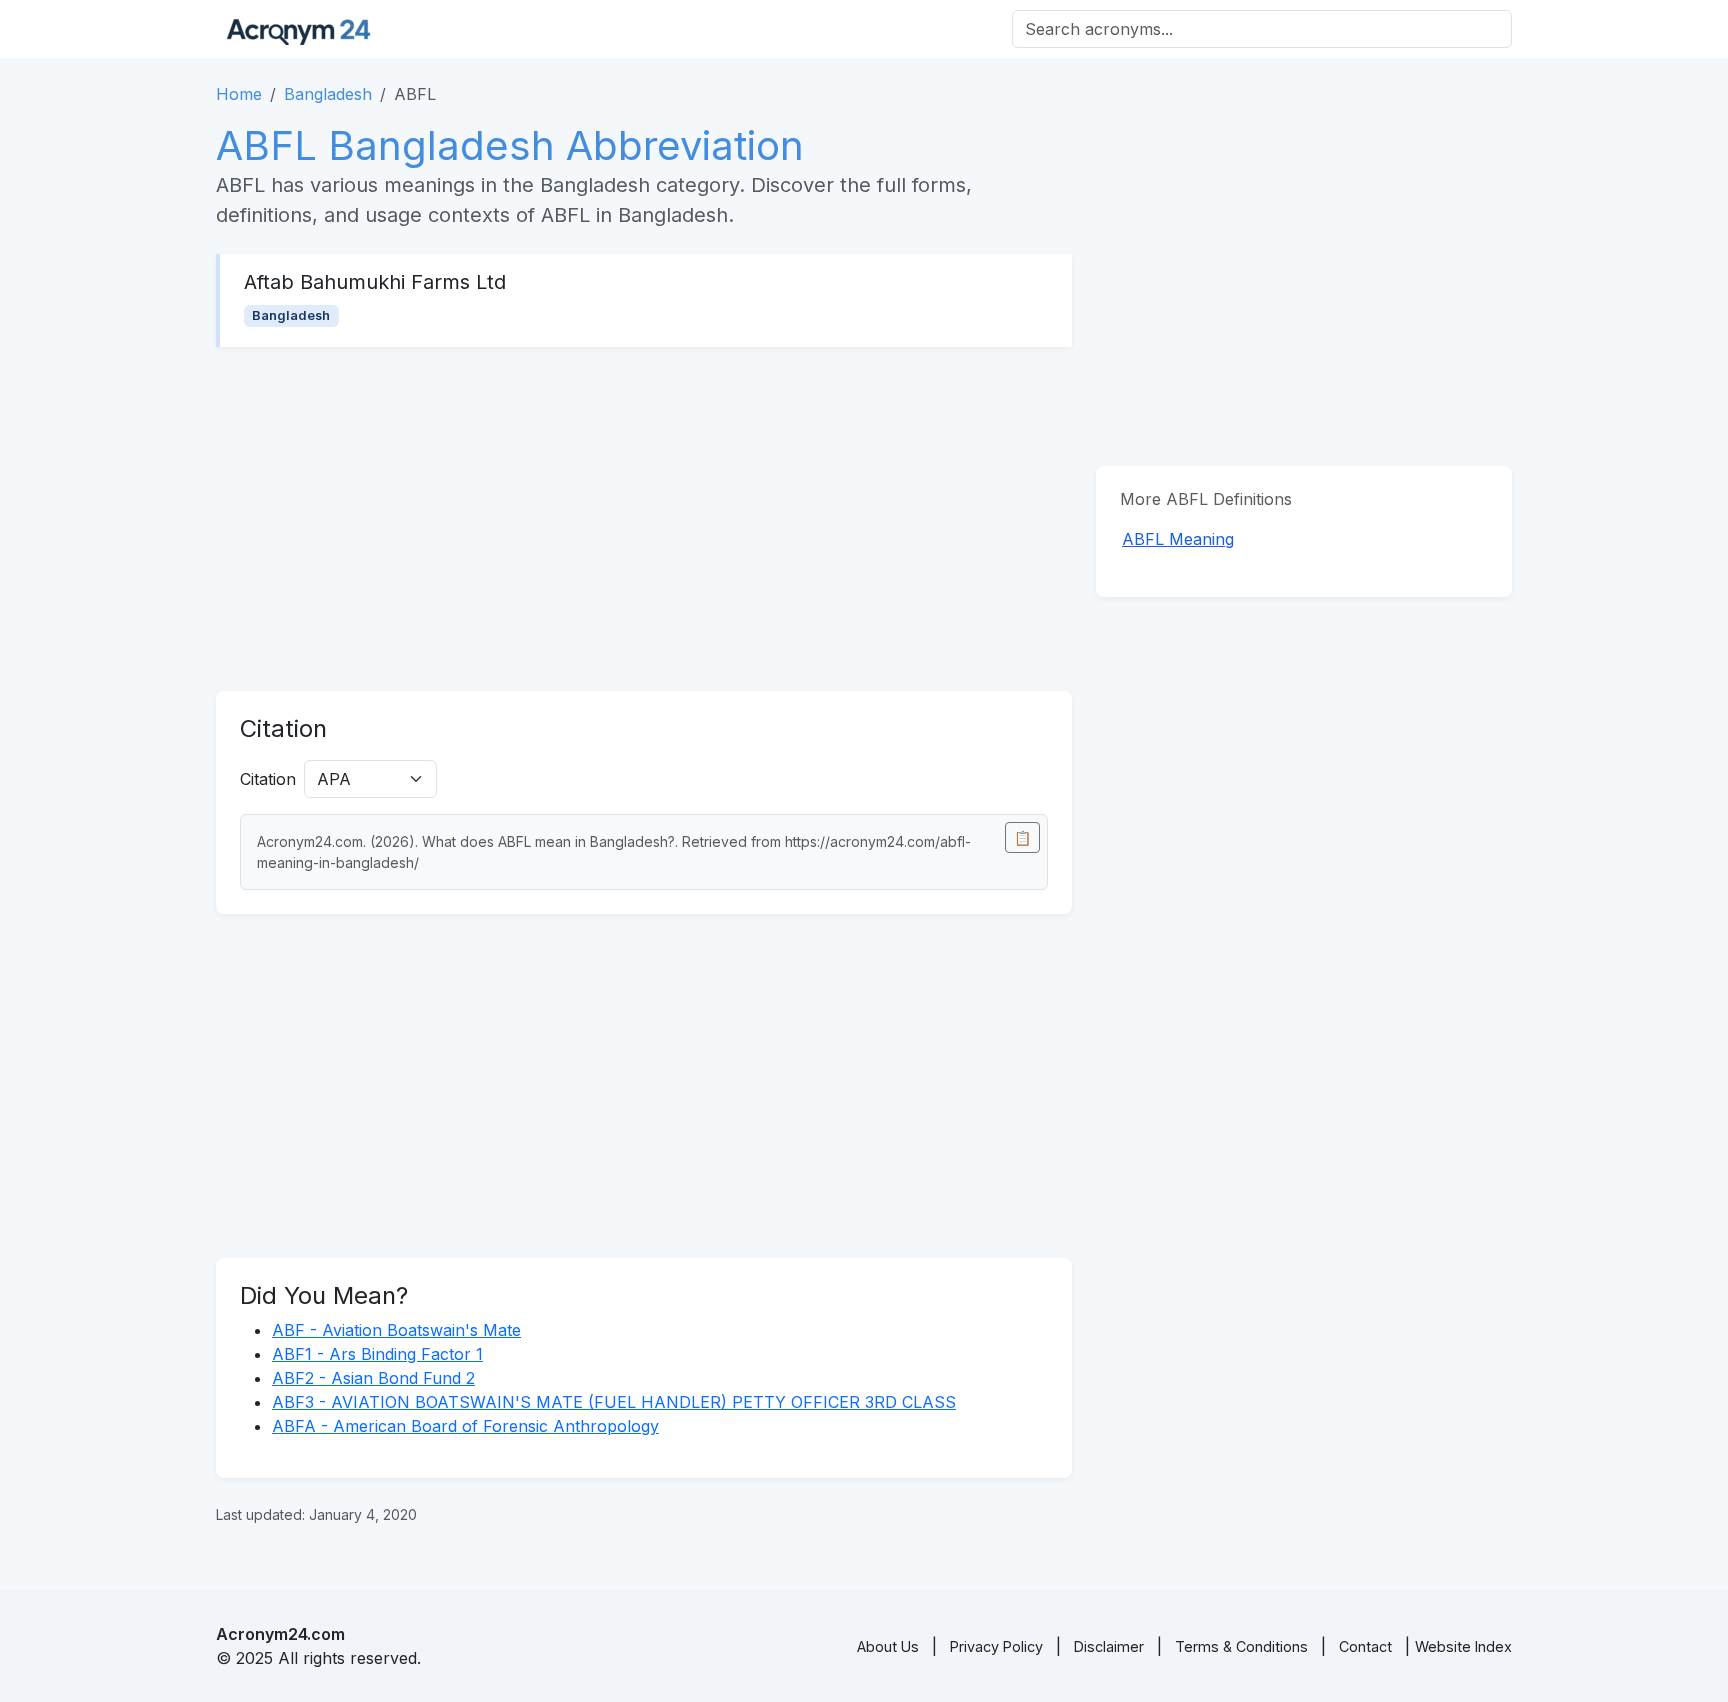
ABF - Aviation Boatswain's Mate (396, 1330)
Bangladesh (328, 94)
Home (239, 94)
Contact (1365, 1646)
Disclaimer (1109, 1646)
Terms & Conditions (1241, 1646)
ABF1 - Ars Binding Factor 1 (377, 1354)
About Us (888, 1646)
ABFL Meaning (1178, 539)
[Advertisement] (644, 519)
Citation (268, 779)
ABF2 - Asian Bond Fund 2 (373, 1378)
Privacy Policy (996, 1646)
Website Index (1463, 1646)
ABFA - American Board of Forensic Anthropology (465, 1426)
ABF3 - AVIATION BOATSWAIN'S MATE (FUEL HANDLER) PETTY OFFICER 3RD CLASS (614, 1402)
